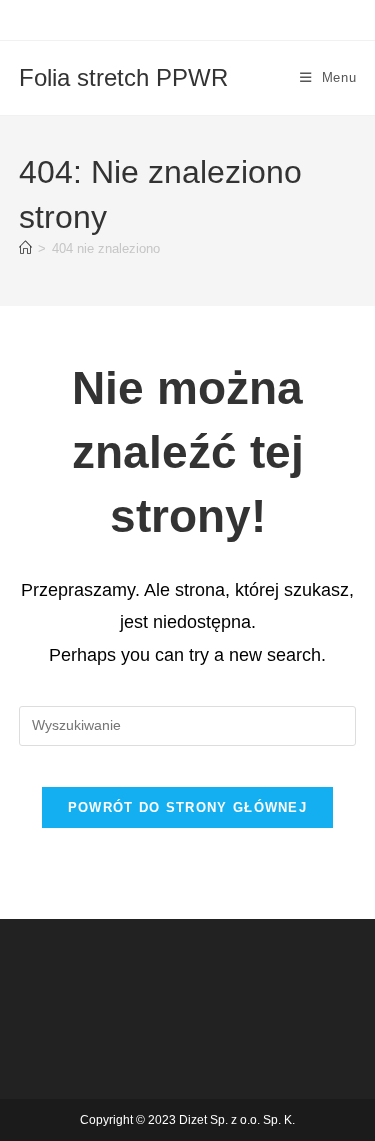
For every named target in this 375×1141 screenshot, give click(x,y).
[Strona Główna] (25, 248)
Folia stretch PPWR (123, 77)
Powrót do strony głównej (187, 807)
